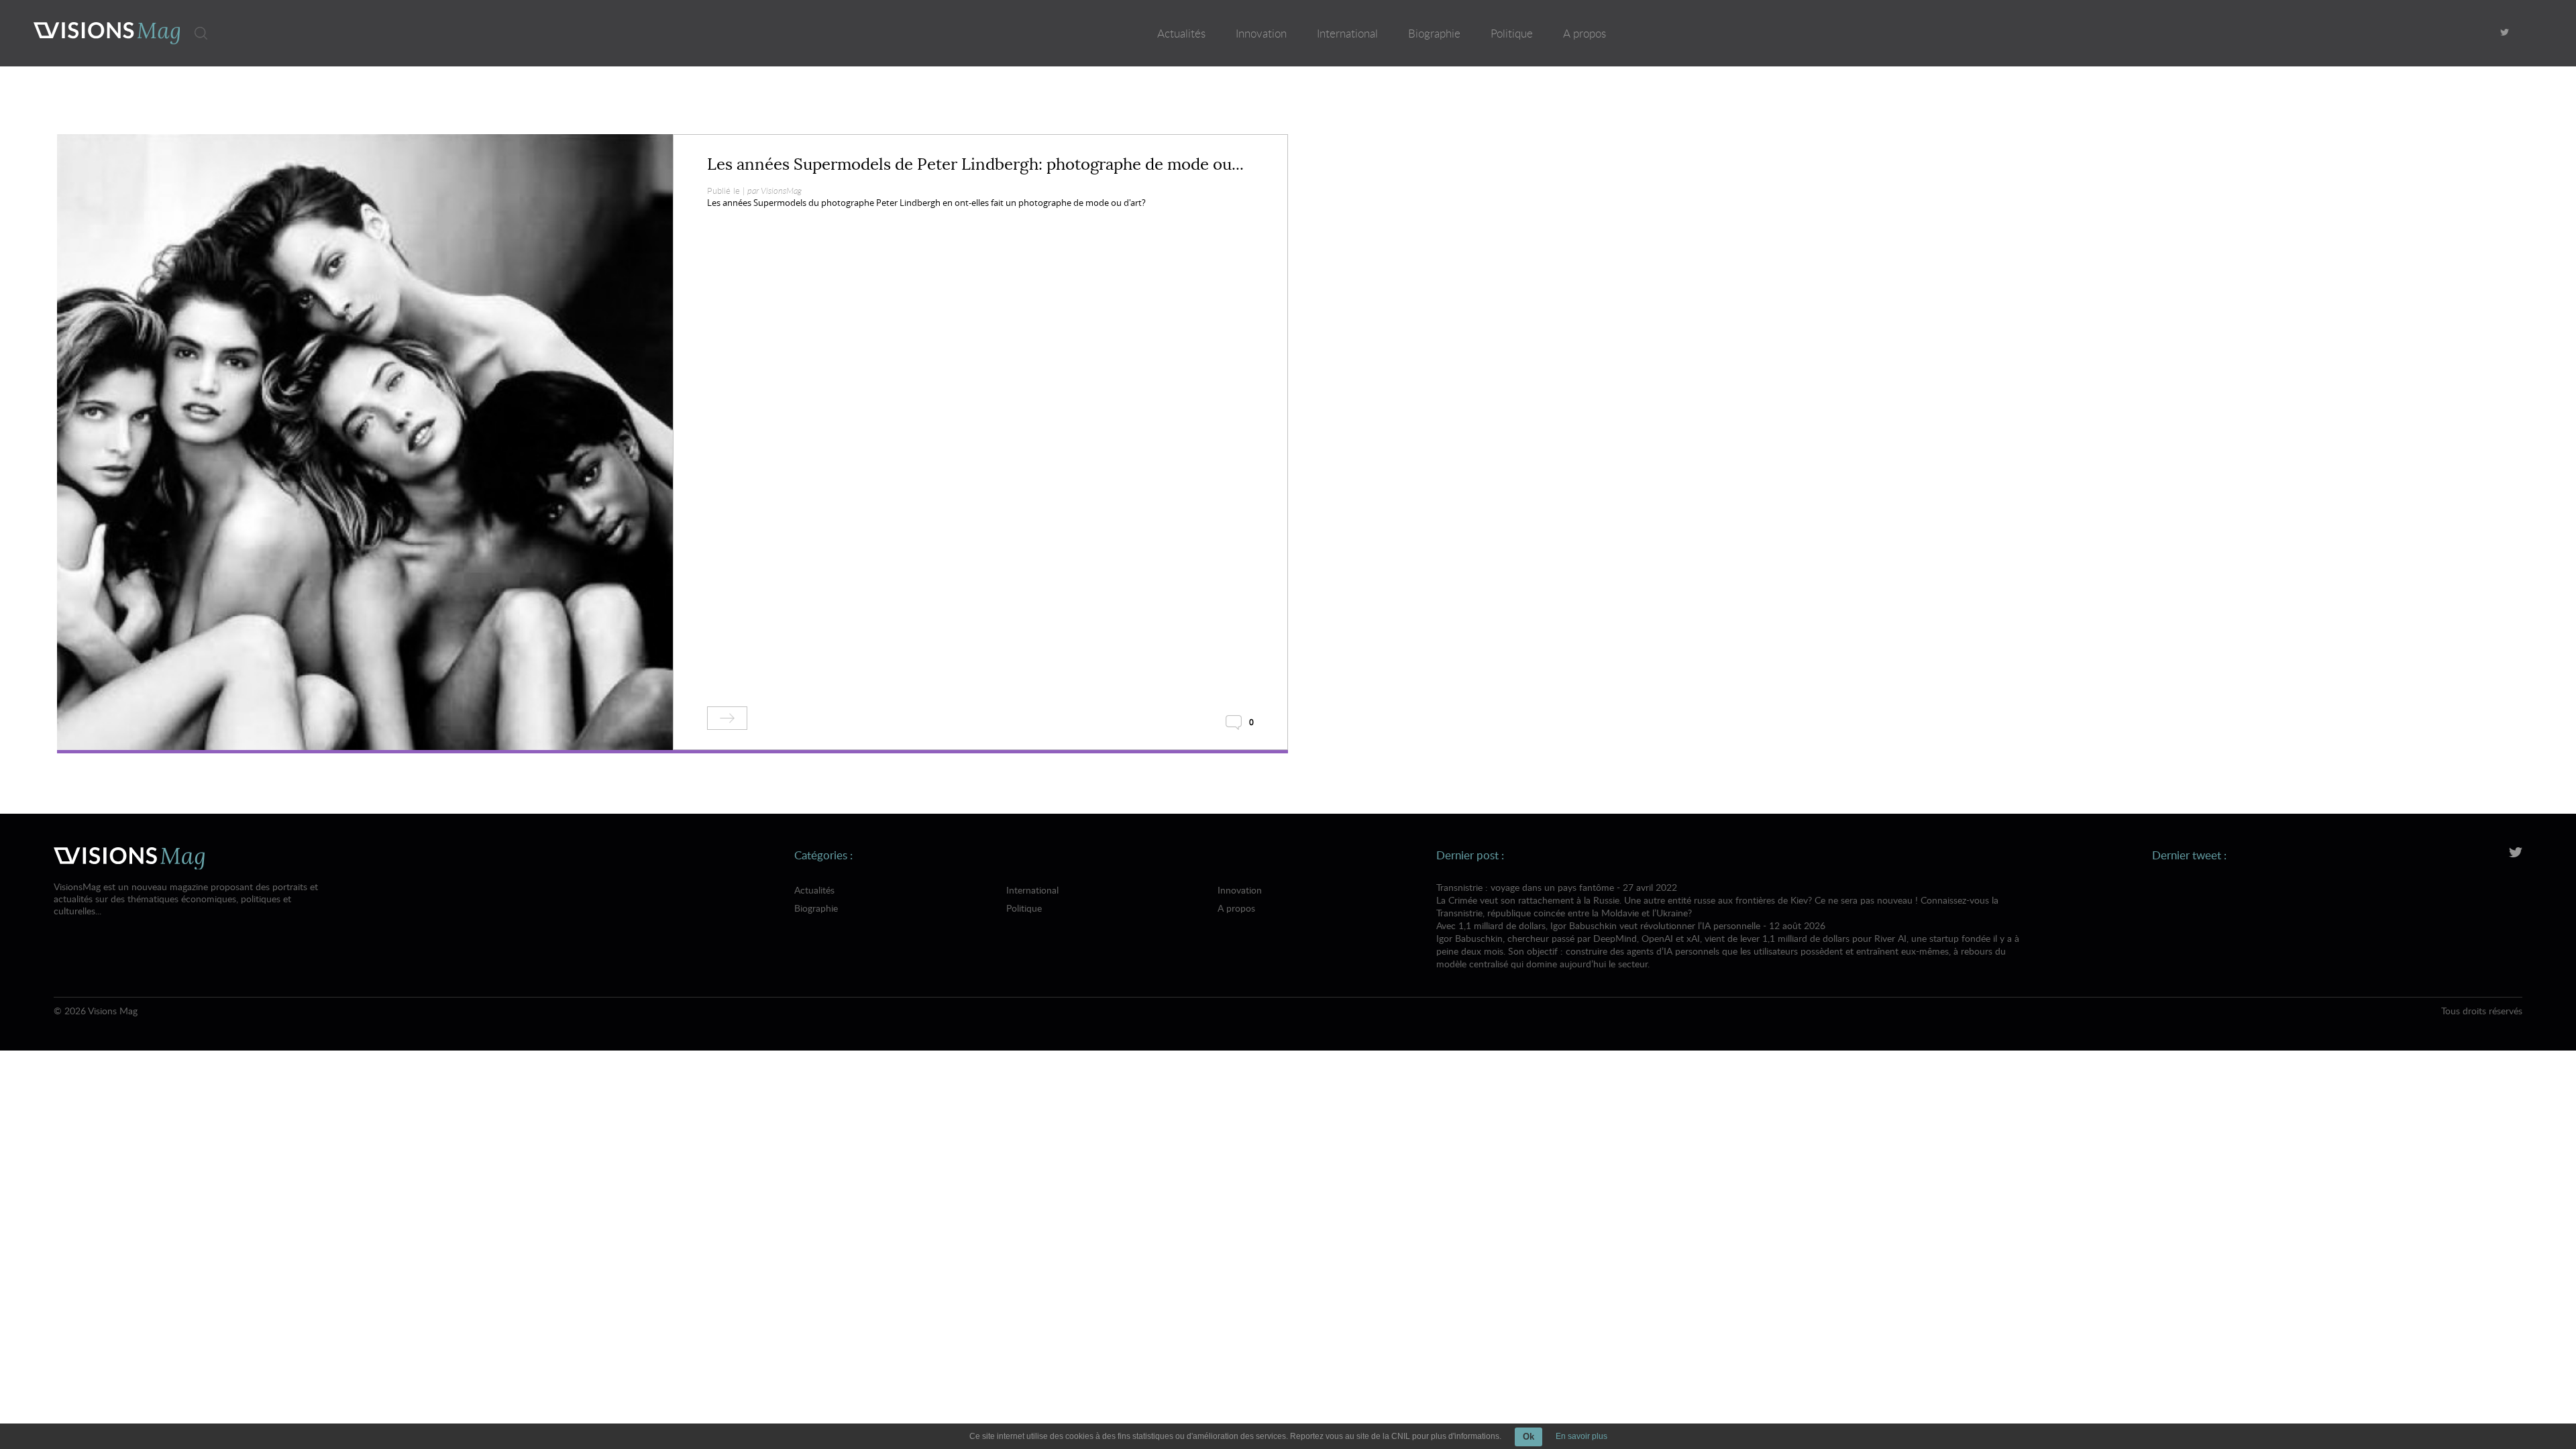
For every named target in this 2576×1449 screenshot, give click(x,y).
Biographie (1434, 33)
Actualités (1181, 33)
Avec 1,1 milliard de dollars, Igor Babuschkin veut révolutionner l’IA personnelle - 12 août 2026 (1728, 945)
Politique (1512, 33)
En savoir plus (1581, 1436)
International (1347, 33)
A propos (1585, 33)
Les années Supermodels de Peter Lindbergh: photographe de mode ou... (975, 164)
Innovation (1261, 33)
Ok (1528, 1437)
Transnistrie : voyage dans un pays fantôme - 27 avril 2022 (1717, 900)
